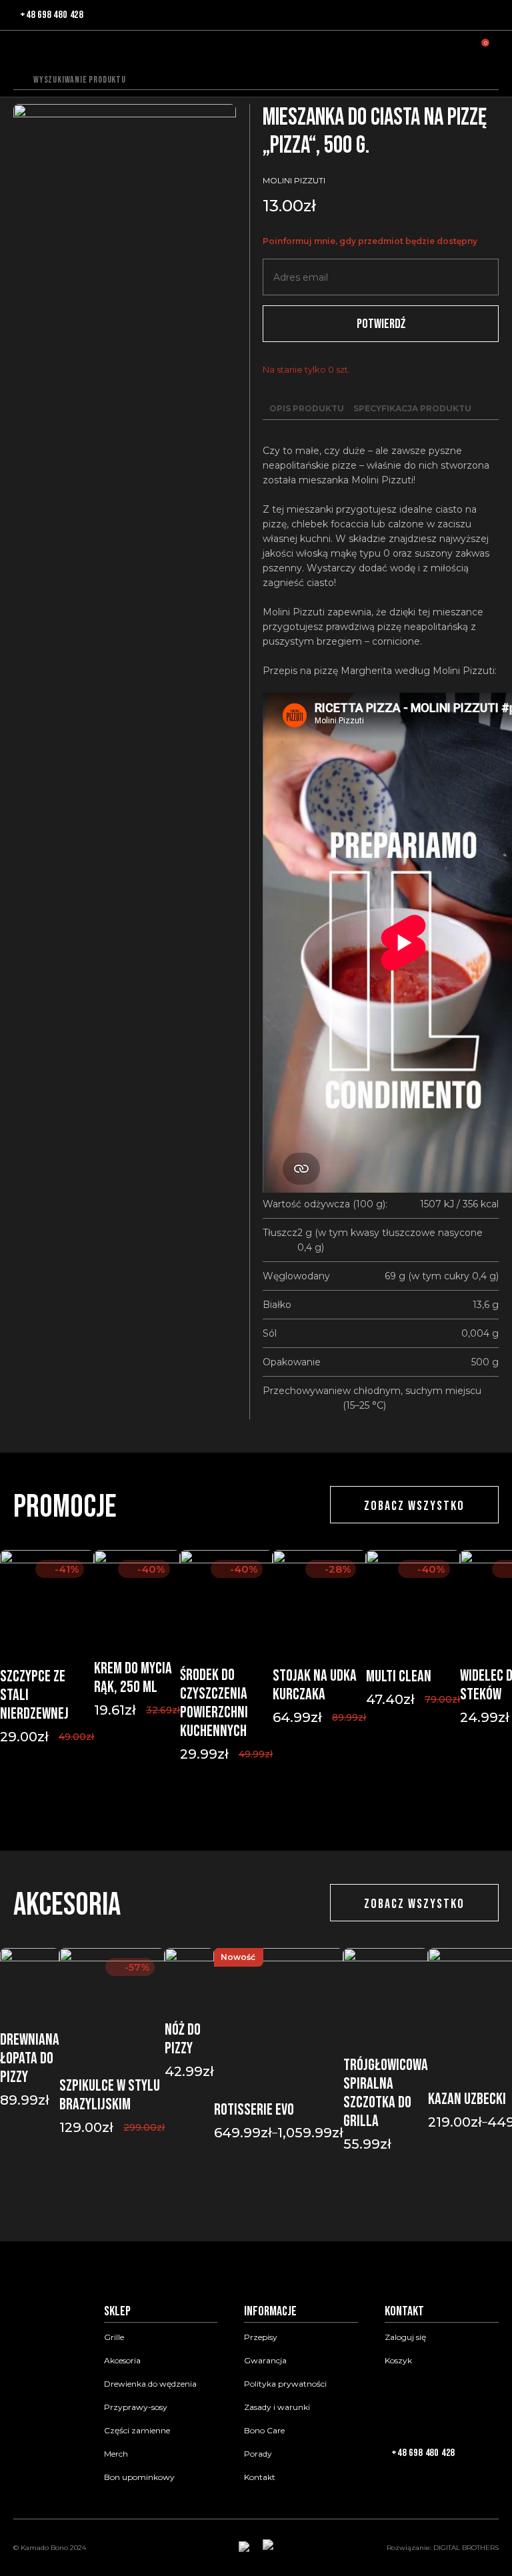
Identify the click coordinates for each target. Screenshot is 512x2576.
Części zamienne (137, 2431)
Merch (116, 2454)
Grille (114, 2337)
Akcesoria (122, 2361)
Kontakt (260, 2477)
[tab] (307, 409)
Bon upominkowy (139, 2477)
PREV (241, 1811)
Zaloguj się (405, 2337)
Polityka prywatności (285, 2384)
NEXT (271, 1811)
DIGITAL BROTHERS (466, 2548)
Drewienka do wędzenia (150, 2384)
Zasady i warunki (277, 2407)
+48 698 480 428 (52, 15)
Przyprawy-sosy (136, 2407)
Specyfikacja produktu (412, 408)
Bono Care (264, 2431)
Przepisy (261, 2337)
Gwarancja (265, 2361)
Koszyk (398, 2361)
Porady (258, 2454)
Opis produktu (307, 408)
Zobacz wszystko (414, 1506)
